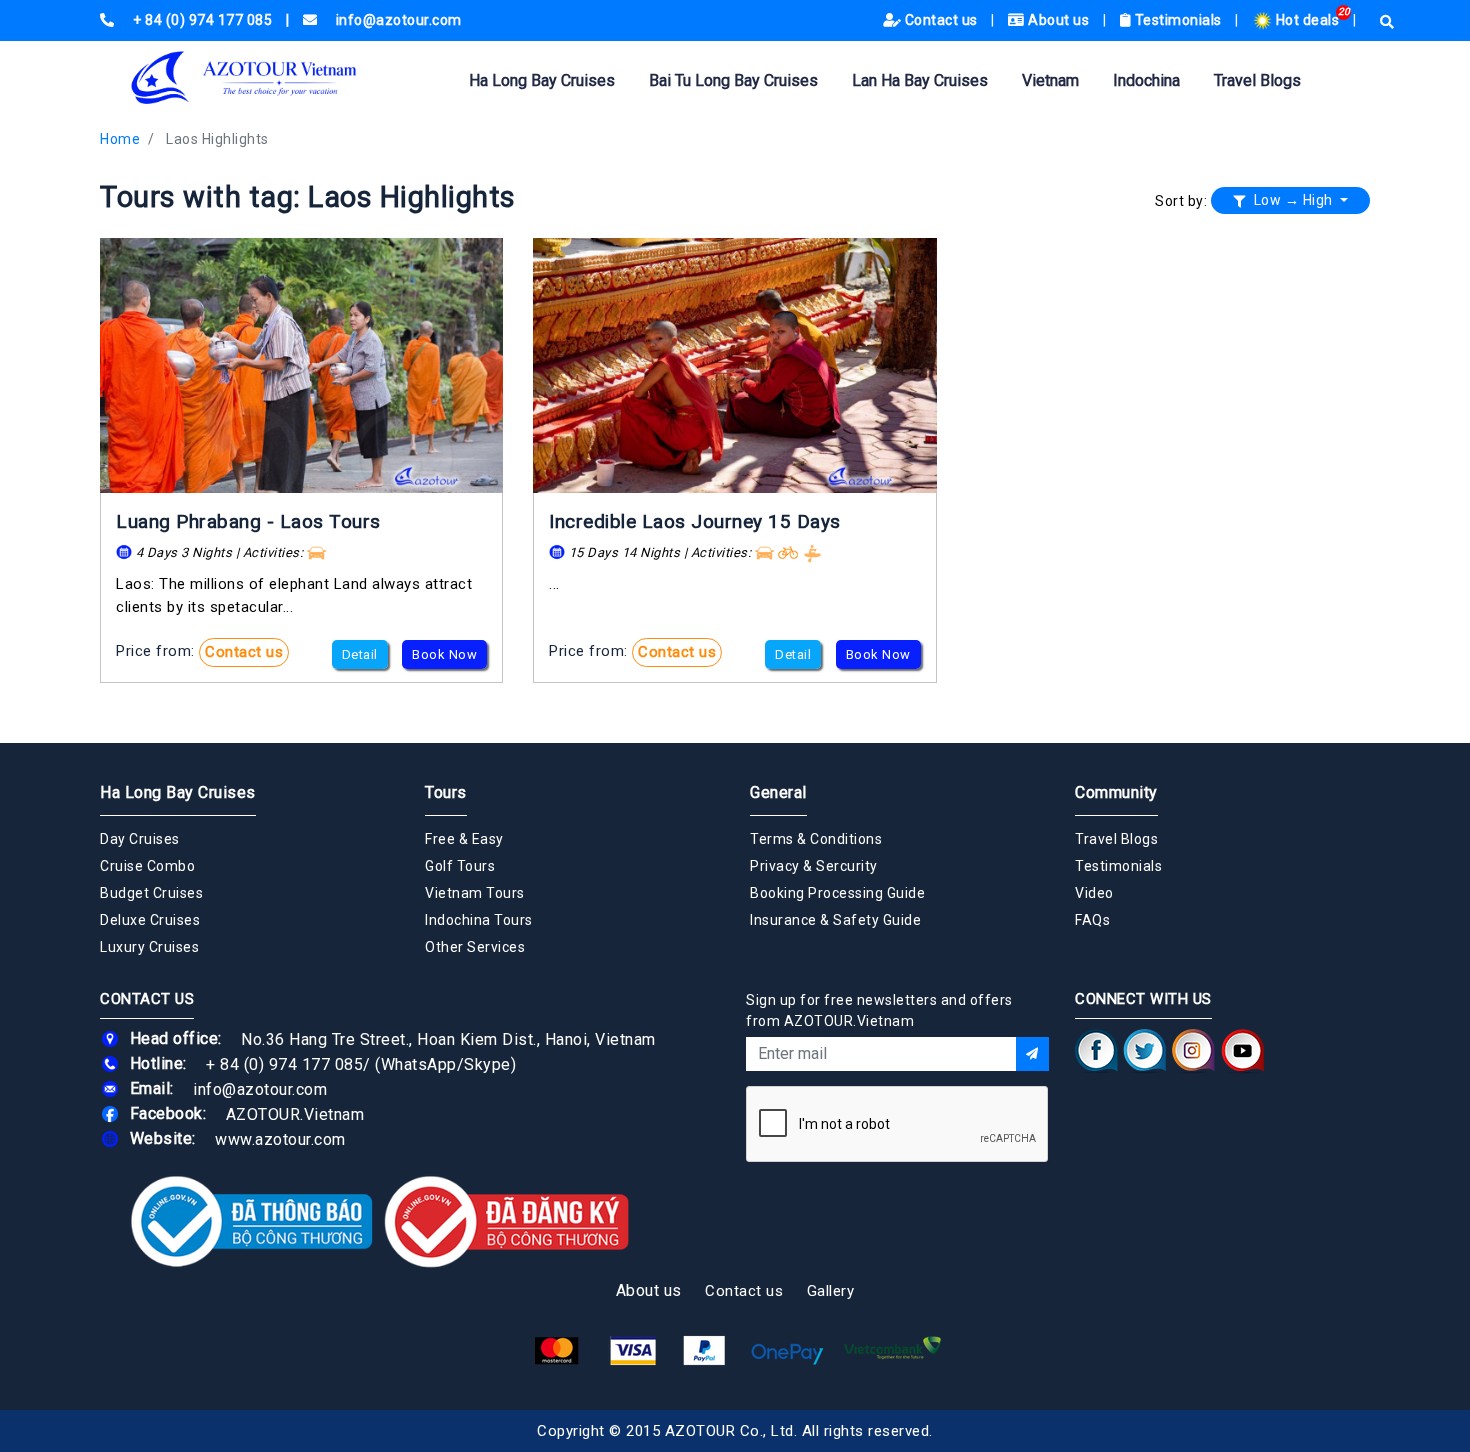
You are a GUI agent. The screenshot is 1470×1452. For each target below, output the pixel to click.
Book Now (444, 654)
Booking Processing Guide (837, 893)
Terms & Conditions (816, 839)
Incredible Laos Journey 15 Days (695, 521)
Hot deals (1307, 20)
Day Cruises (140, 839)
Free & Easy (464, 839)
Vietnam (1050, 80)
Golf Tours (460, 866)
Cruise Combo (147, 866)
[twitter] (1145, 1050)
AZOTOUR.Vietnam (295, 1113)
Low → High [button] (1293, 200)
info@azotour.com (260, 1088)
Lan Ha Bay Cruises (920, 80)
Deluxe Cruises (150, 920)
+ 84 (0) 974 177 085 (284, 1063)
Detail (360, 654)
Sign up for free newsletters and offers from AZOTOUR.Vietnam (879, 1010)
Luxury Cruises (149, 947)
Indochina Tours (479, 920)
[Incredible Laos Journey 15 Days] (734, 365)
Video (1094, 893)
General (778, 792)
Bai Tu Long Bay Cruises (733, 80)
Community (1116, 792)
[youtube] (1242, 1050)
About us (1059, 20)
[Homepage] (275, 77)
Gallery (831, 1291)
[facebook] (1096, 1050)
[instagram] (1193, 1050)
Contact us (941, 20)
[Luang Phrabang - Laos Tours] (301, 365)
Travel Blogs (1257, 80)
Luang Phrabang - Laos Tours (248, 521)
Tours (446, 792)
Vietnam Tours (475, 893)
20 (1344, 11)
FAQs (1092, 920)
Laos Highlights (217, 139)
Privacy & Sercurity (814, 866)
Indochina (1146, 80)
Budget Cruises (151, 893)
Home (120, 139)
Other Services (475, 947)
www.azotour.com (280, 1138)
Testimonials (1178, 20)
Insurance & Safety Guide (835, 920)
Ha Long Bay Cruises (542, 80)
